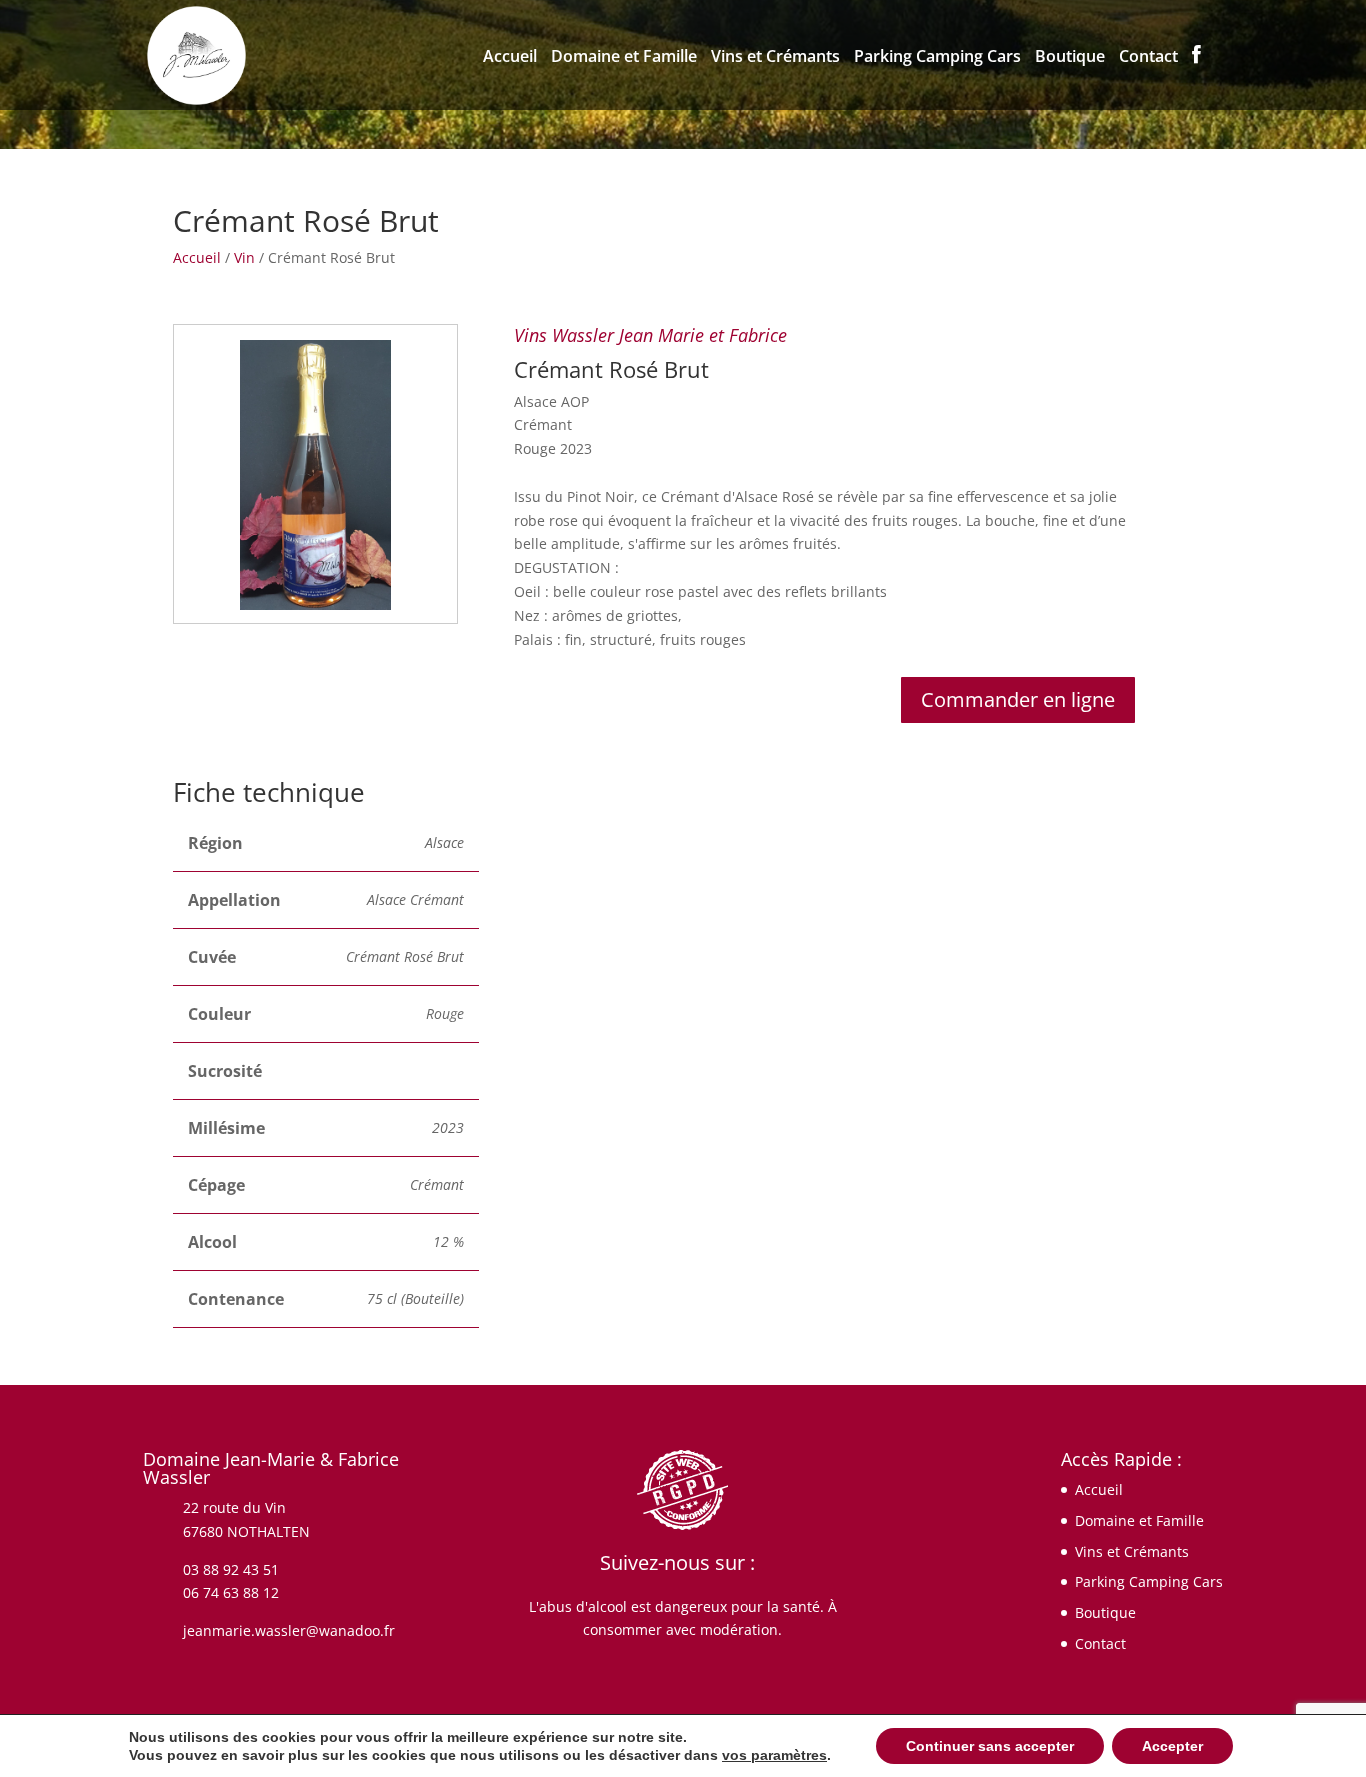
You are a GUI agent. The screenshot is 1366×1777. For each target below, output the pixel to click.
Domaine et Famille (624, 58)
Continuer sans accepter (990, 1746)
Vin (244, 257)
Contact (1148, 58)
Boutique (1070, 58)
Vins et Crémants (775, 58)
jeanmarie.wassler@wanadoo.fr (289, 1630)
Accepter (1172, 1746)
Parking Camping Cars (937, 58)
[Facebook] (1196, 77)
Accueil (510, 58)
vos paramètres (774, 1755)
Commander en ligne (1018, 699)
